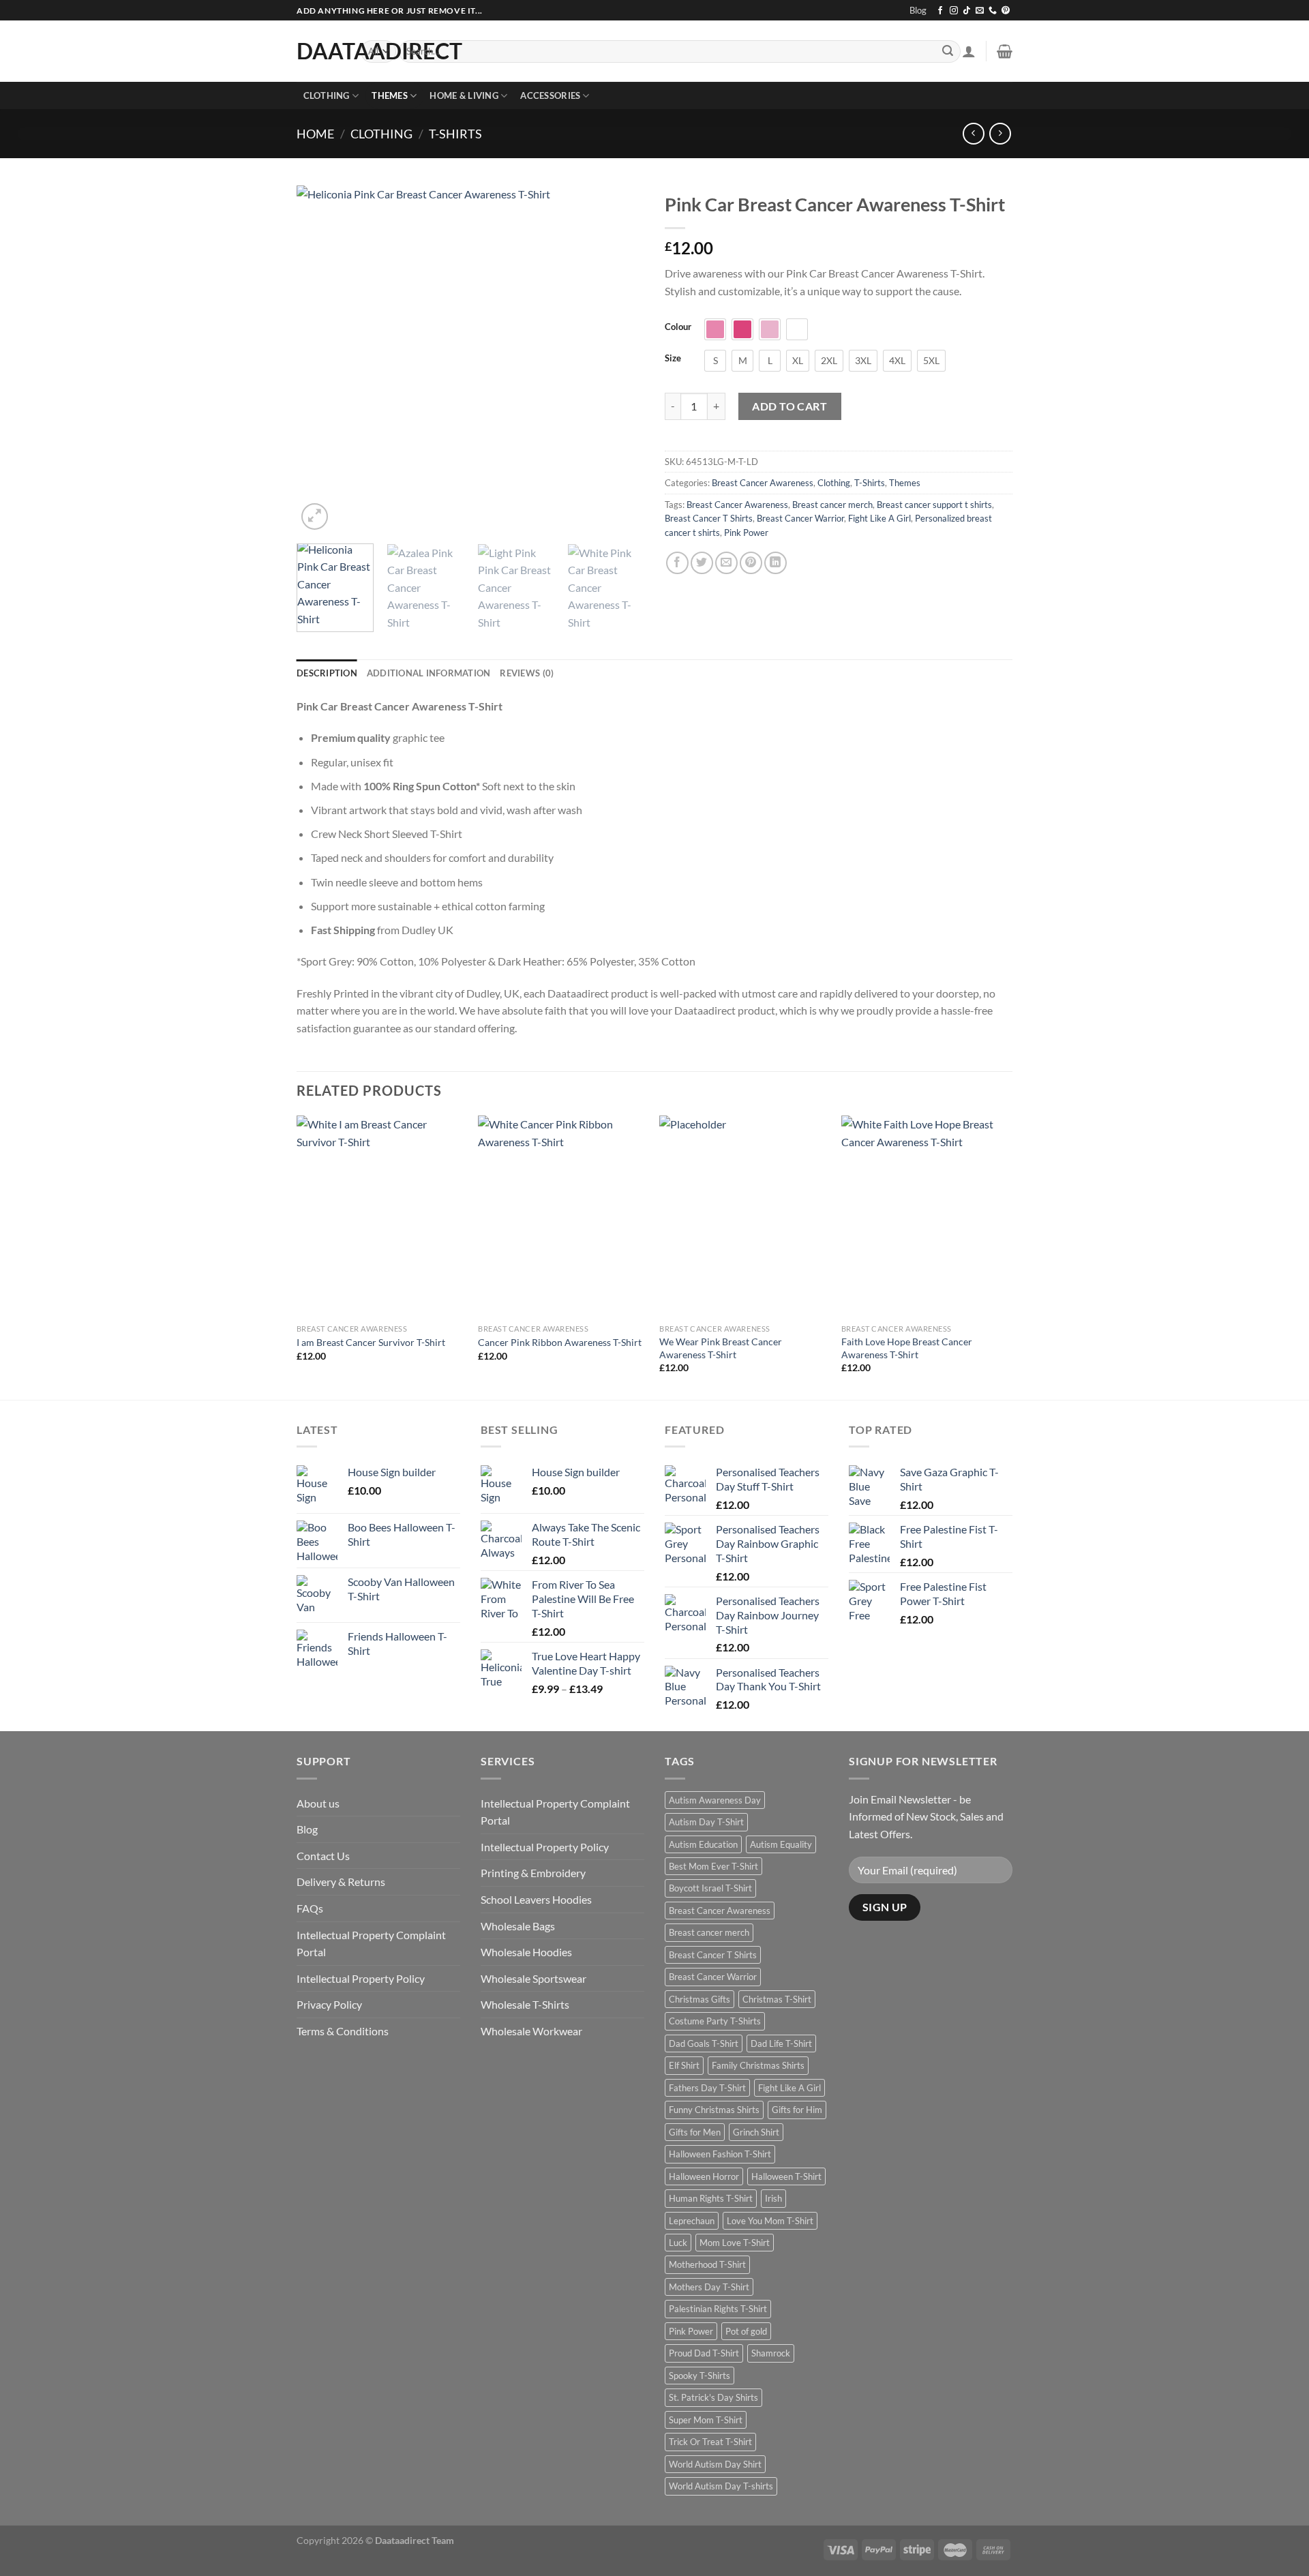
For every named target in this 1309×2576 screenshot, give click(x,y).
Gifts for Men (695, 2132)
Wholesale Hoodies (526, 1952)
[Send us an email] (980, 11)
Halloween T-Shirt (786, 2176)
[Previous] (320, 359)
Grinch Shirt (756, 2132)
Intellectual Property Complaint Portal (371, 1944)
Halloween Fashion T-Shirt (720, 2154)
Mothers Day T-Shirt (709, 2287)
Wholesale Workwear (531, 2031)
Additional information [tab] (429, 673)
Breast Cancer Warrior (800, 518)
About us (318, 1803)
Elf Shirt (684, 2065)
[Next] (620, 359)
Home (315, 134)
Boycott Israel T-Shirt (710, 1888)
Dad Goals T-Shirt (704, 2043)
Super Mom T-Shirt (706, 2420)
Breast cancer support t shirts (934, 505)
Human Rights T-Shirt (711, 2198)
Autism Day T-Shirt (706, 1822)
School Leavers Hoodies (536, 1899)
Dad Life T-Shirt (781, 2043)
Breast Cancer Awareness (763, 483)
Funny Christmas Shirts (714, 2110)
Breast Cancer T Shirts (709, 518)
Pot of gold (746, 2331)
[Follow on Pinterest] (1006, 11)
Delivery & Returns (341, 1882)
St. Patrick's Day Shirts (713, 2397)
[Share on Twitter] (702, 563)
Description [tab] (327, 673)
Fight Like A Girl (879, 518)
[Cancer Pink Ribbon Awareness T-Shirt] (562, 1216)
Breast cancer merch (832, 505)
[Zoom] (315, 516)
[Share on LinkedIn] (776, 563)
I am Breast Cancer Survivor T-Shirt (371, 1342)
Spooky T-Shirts (699, 2376)
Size (673, 359)
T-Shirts (455, 134)
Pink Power (746, 533)
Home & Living (464, 95)
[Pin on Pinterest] (751, 563)
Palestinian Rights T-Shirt (718, 2309)
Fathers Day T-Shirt (707, 2088)
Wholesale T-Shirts (525, 2004)
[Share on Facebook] (677, 563)
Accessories (550, 95)
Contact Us (323, 1856)
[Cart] (1005, 51)
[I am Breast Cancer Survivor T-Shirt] (381, 1216)
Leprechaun (692, 2221)
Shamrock (771, 2353)
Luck (678, 2243)
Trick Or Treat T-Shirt (710, 2442)
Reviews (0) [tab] (527, 673)
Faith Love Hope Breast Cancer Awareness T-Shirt (907, 1348)
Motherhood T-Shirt (707, 2264)
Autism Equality (781, 1844)
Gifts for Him (797, 2110)
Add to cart (789, 406)
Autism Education (703, 1844)
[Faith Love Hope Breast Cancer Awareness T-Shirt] (926, 1216)
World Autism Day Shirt (715, 2464)
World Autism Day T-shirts (721, 2486)
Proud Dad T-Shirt (704, 2353)
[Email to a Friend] (726, 563)
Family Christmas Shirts (758, 2065)
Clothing (327, 95)
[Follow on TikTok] (967, 11)
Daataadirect (318, 51)
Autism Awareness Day (715, 1800)
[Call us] (993, 11)
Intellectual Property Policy (361, 1978)
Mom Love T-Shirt (735, 2243)
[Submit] (948, 52)
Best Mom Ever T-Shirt (713, 1866)
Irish (773, 2198)
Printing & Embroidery (533, 1873)
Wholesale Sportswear (533, 1978)
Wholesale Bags (518, 1926)
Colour (678, 327)
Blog (918, 10)
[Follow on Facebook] (940, 11)
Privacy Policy (329, 2004)
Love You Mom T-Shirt (770, 2221)
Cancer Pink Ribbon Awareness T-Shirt (560, 1342)
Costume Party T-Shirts (715, 2021)
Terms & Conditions (343, 2031)
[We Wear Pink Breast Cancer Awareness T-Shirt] (743, 1216)
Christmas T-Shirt (777, 1999)
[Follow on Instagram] (954, 11)
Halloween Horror (704, 2176)
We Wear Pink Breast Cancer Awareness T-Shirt (721, 1348)
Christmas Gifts (699, 1999)
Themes (390, 95)
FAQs (310, 1908)
